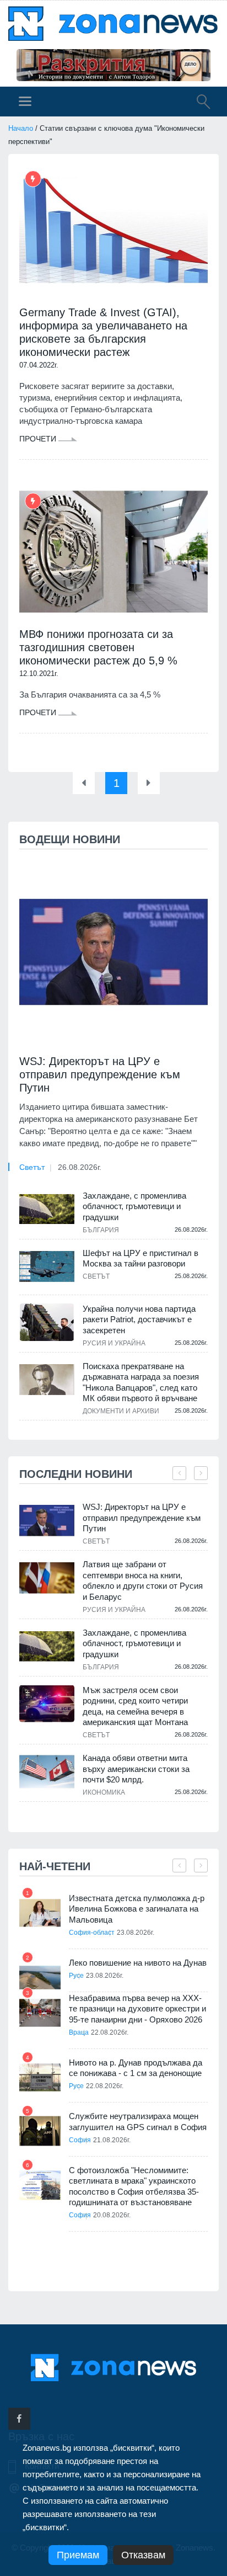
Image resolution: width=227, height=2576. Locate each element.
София (80, 2140)
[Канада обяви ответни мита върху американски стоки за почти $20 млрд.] (47, 1772)
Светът (32, 1167)
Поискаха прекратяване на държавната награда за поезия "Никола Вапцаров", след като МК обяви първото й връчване (141, 1382)
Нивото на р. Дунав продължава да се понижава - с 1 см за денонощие (136, 2068)
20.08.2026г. (112, 2215)
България (101, 1230)
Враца (79, 2032)
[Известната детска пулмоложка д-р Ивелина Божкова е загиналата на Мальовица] (40, 1913)
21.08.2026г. (112, 2140)
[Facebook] (19, 2419)
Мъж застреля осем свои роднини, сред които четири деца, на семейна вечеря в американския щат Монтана (135, 1706)
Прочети (39, 439)
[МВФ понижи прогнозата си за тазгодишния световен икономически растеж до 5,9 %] (113, 552)
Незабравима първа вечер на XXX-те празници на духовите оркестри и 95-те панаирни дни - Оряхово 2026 (137, 2009)
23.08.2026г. (136, 1933)
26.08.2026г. (80, 1167)
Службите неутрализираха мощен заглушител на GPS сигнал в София (138, 2122)
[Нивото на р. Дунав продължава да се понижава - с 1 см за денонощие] (40, 2077)
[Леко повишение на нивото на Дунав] (40, 1978)
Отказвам (143, 2555)
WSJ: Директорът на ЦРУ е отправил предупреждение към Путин (100, 1074)
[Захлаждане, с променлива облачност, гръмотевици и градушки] (47, 1209)
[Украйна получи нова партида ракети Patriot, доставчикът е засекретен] (47, 1322)
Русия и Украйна (114, 1343)
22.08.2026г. (110, 2032)
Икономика (104, 1792)
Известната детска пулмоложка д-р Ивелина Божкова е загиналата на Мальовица (137, 1909)
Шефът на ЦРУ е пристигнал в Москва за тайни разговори (140, 1258)
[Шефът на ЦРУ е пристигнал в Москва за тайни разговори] (47, 1266)
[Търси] (198, 103)
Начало (21, 128)
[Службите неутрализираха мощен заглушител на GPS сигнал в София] (40, 2131)
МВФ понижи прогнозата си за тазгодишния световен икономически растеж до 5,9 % (98, 647)
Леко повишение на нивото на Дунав (138, 1963)
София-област (92, 1933)
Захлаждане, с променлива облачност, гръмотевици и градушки (134, 1206)
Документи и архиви (121, 1411)
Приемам (78, 2555)
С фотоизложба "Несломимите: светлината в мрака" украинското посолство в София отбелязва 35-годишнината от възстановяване (134, 2186)
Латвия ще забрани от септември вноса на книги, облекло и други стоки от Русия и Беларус (143, 1580)
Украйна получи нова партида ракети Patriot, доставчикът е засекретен (139, 1319)
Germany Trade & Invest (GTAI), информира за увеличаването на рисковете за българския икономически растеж (103, 332)
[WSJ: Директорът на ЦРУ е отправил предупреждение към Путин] (113, 952)
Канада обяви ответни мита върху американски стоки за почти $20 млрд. (136, 1769)
